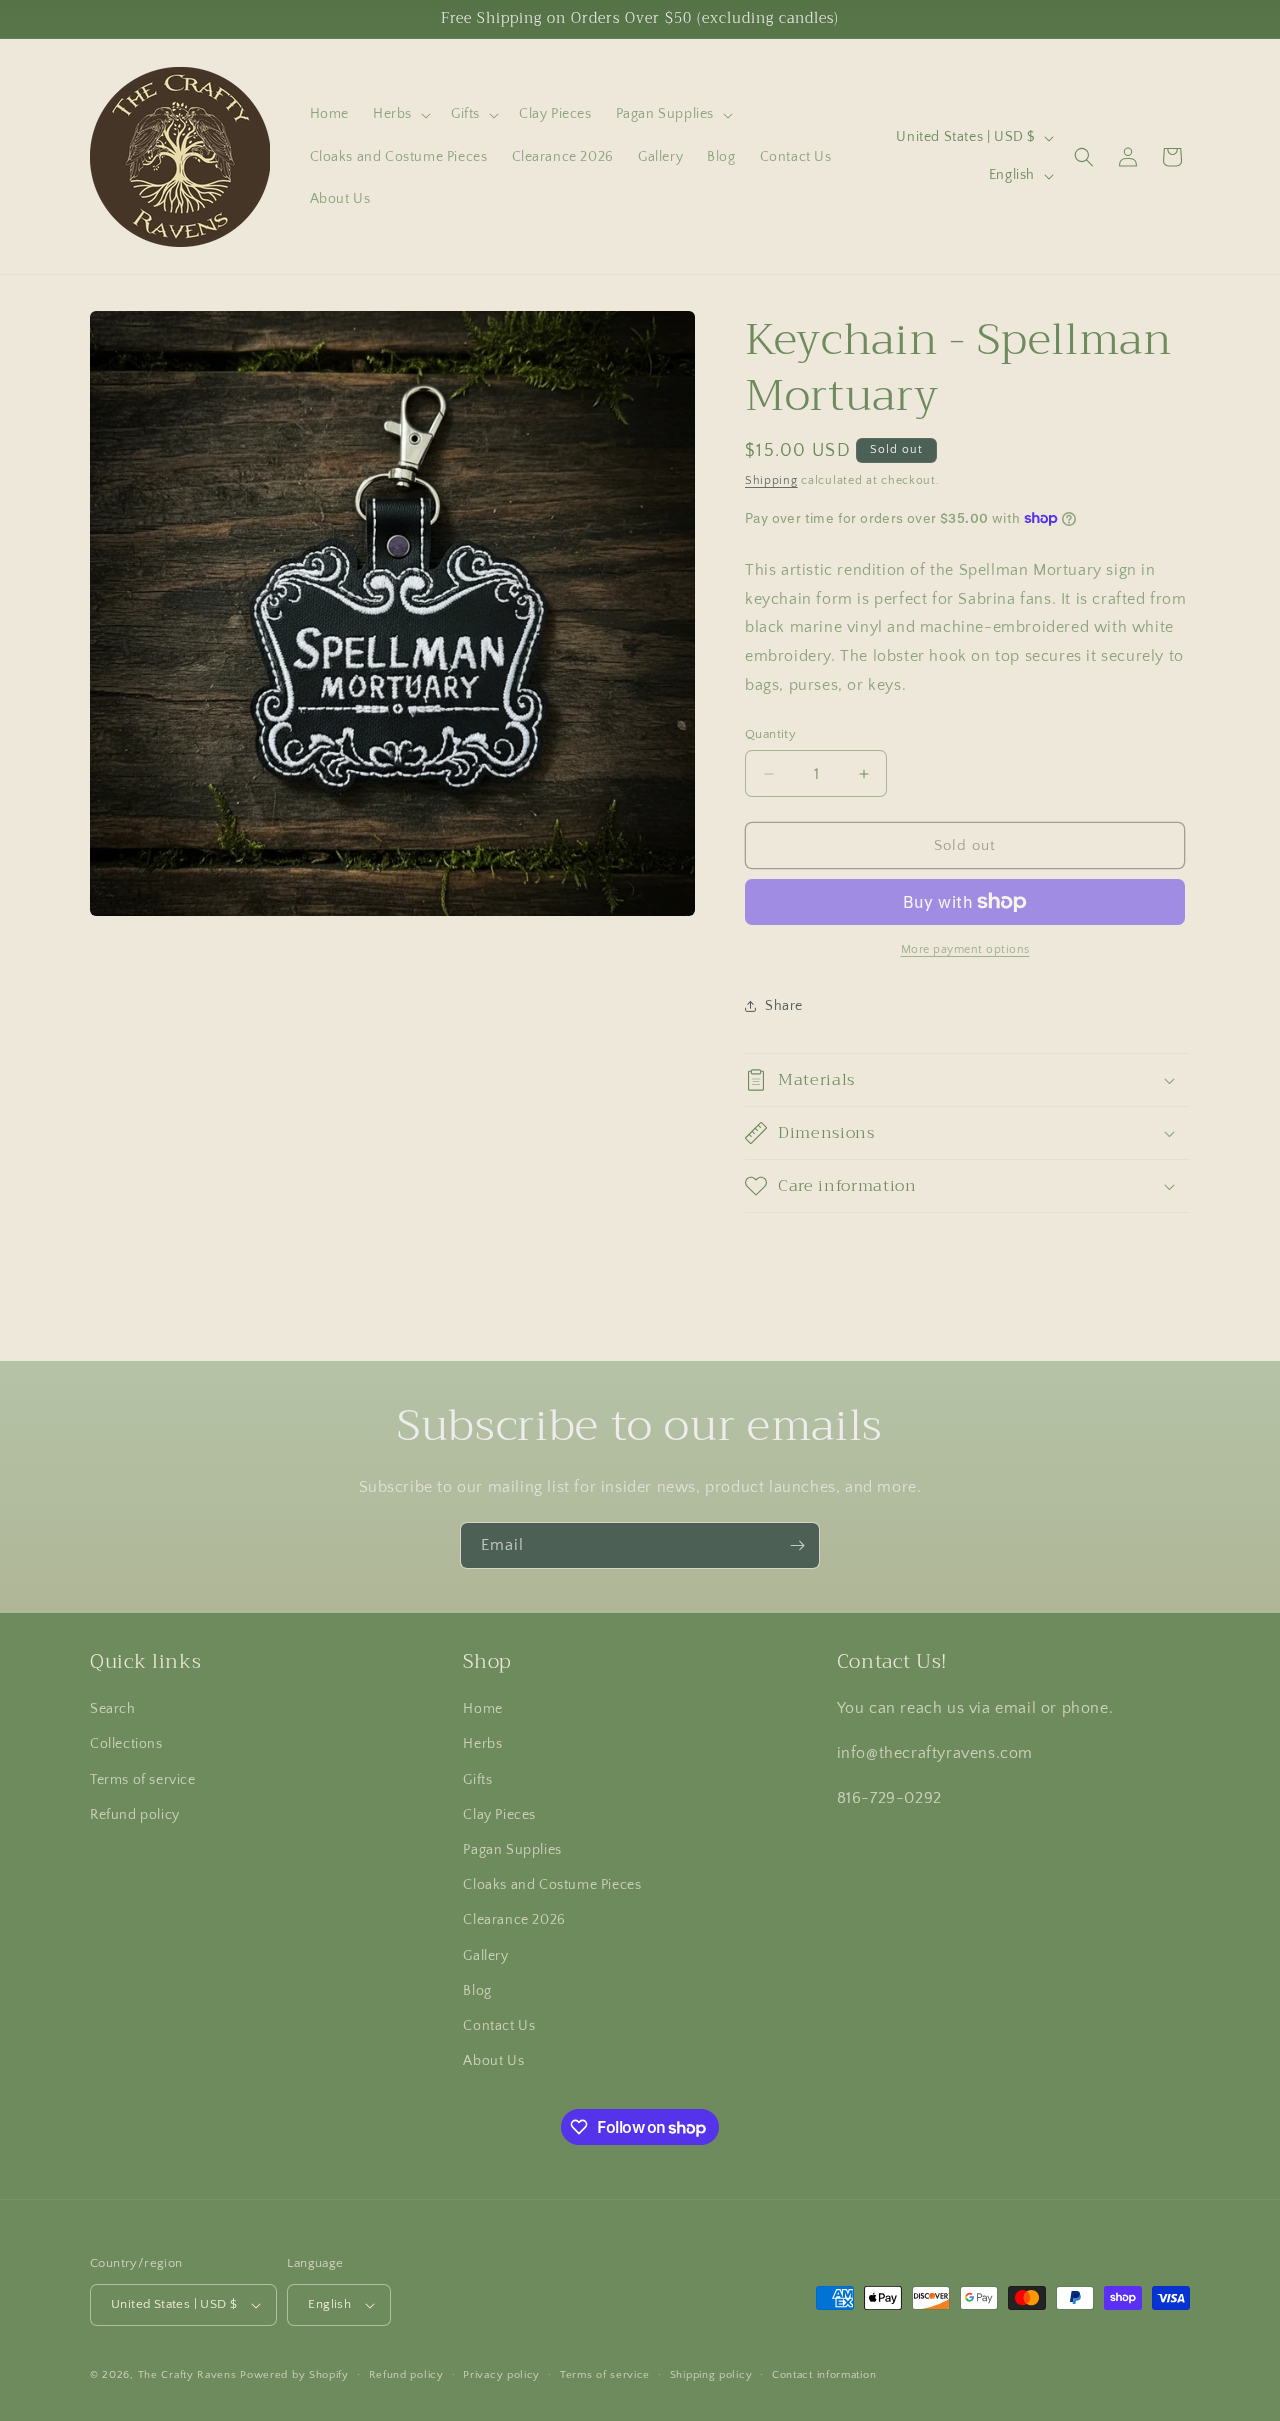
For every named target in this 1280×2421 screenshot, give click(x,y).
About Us (493, 2061)
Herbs (482, 1744)
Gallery (485, 1956)
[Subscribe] (797, 1545)
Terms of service (143, 1780)
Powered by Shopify (294, 2375)
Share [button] (784, 1006)
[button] (400, 114)
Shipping (771, 480)
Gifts (477, 1780)
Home (482, 1709)
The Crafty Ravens (187, 2375)
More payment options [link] (965, 949)
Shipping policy (711, 2375)
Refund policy (135, 1815)
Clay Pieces (499, 1815)
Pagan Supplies (512, 1850)
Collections (126, 1744)
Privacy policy (501, 2375)
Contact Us (499, 2026)
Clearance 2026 (514, 1920)
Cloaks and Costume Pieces (552, 1885)
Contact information (824, 2375)
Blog (477, 1991)
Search (113, 1709)
